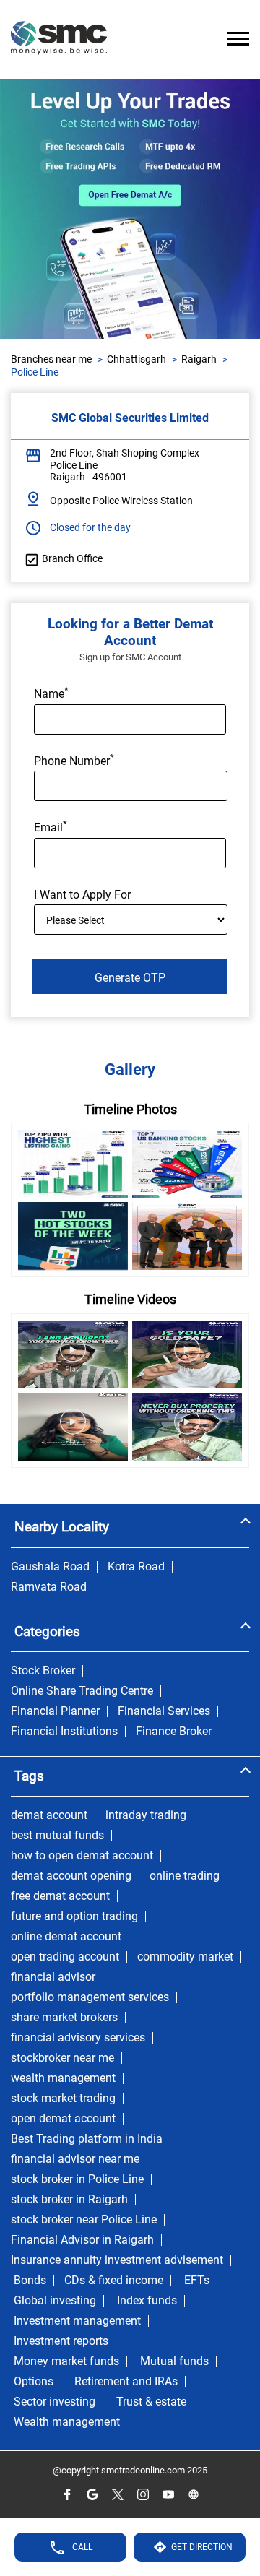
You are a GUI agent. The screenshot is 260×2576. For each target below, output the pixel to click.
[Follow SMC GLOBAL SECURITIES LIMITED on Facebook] (67, 2495)
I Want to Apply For (82, 895)
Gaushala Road (50, 1567)
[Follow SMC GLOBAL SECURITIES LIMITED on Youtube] (168, 2495)
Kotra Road (136, 1567)
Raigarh (199, 359)
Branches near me (51, 359)
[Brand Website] (193, 2495)
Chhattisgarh (136, 359)
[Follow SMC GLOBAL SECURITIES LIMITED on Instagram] (143, 2495)
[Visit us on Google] (92, 2495)
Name (51, 693)
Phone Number (74, 760)
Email (51, 826)
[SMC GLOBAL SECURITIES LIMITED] (59, 39)
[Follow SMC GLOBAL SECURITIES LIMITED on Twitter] (117, 2495)
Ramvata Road (49, 1587)
